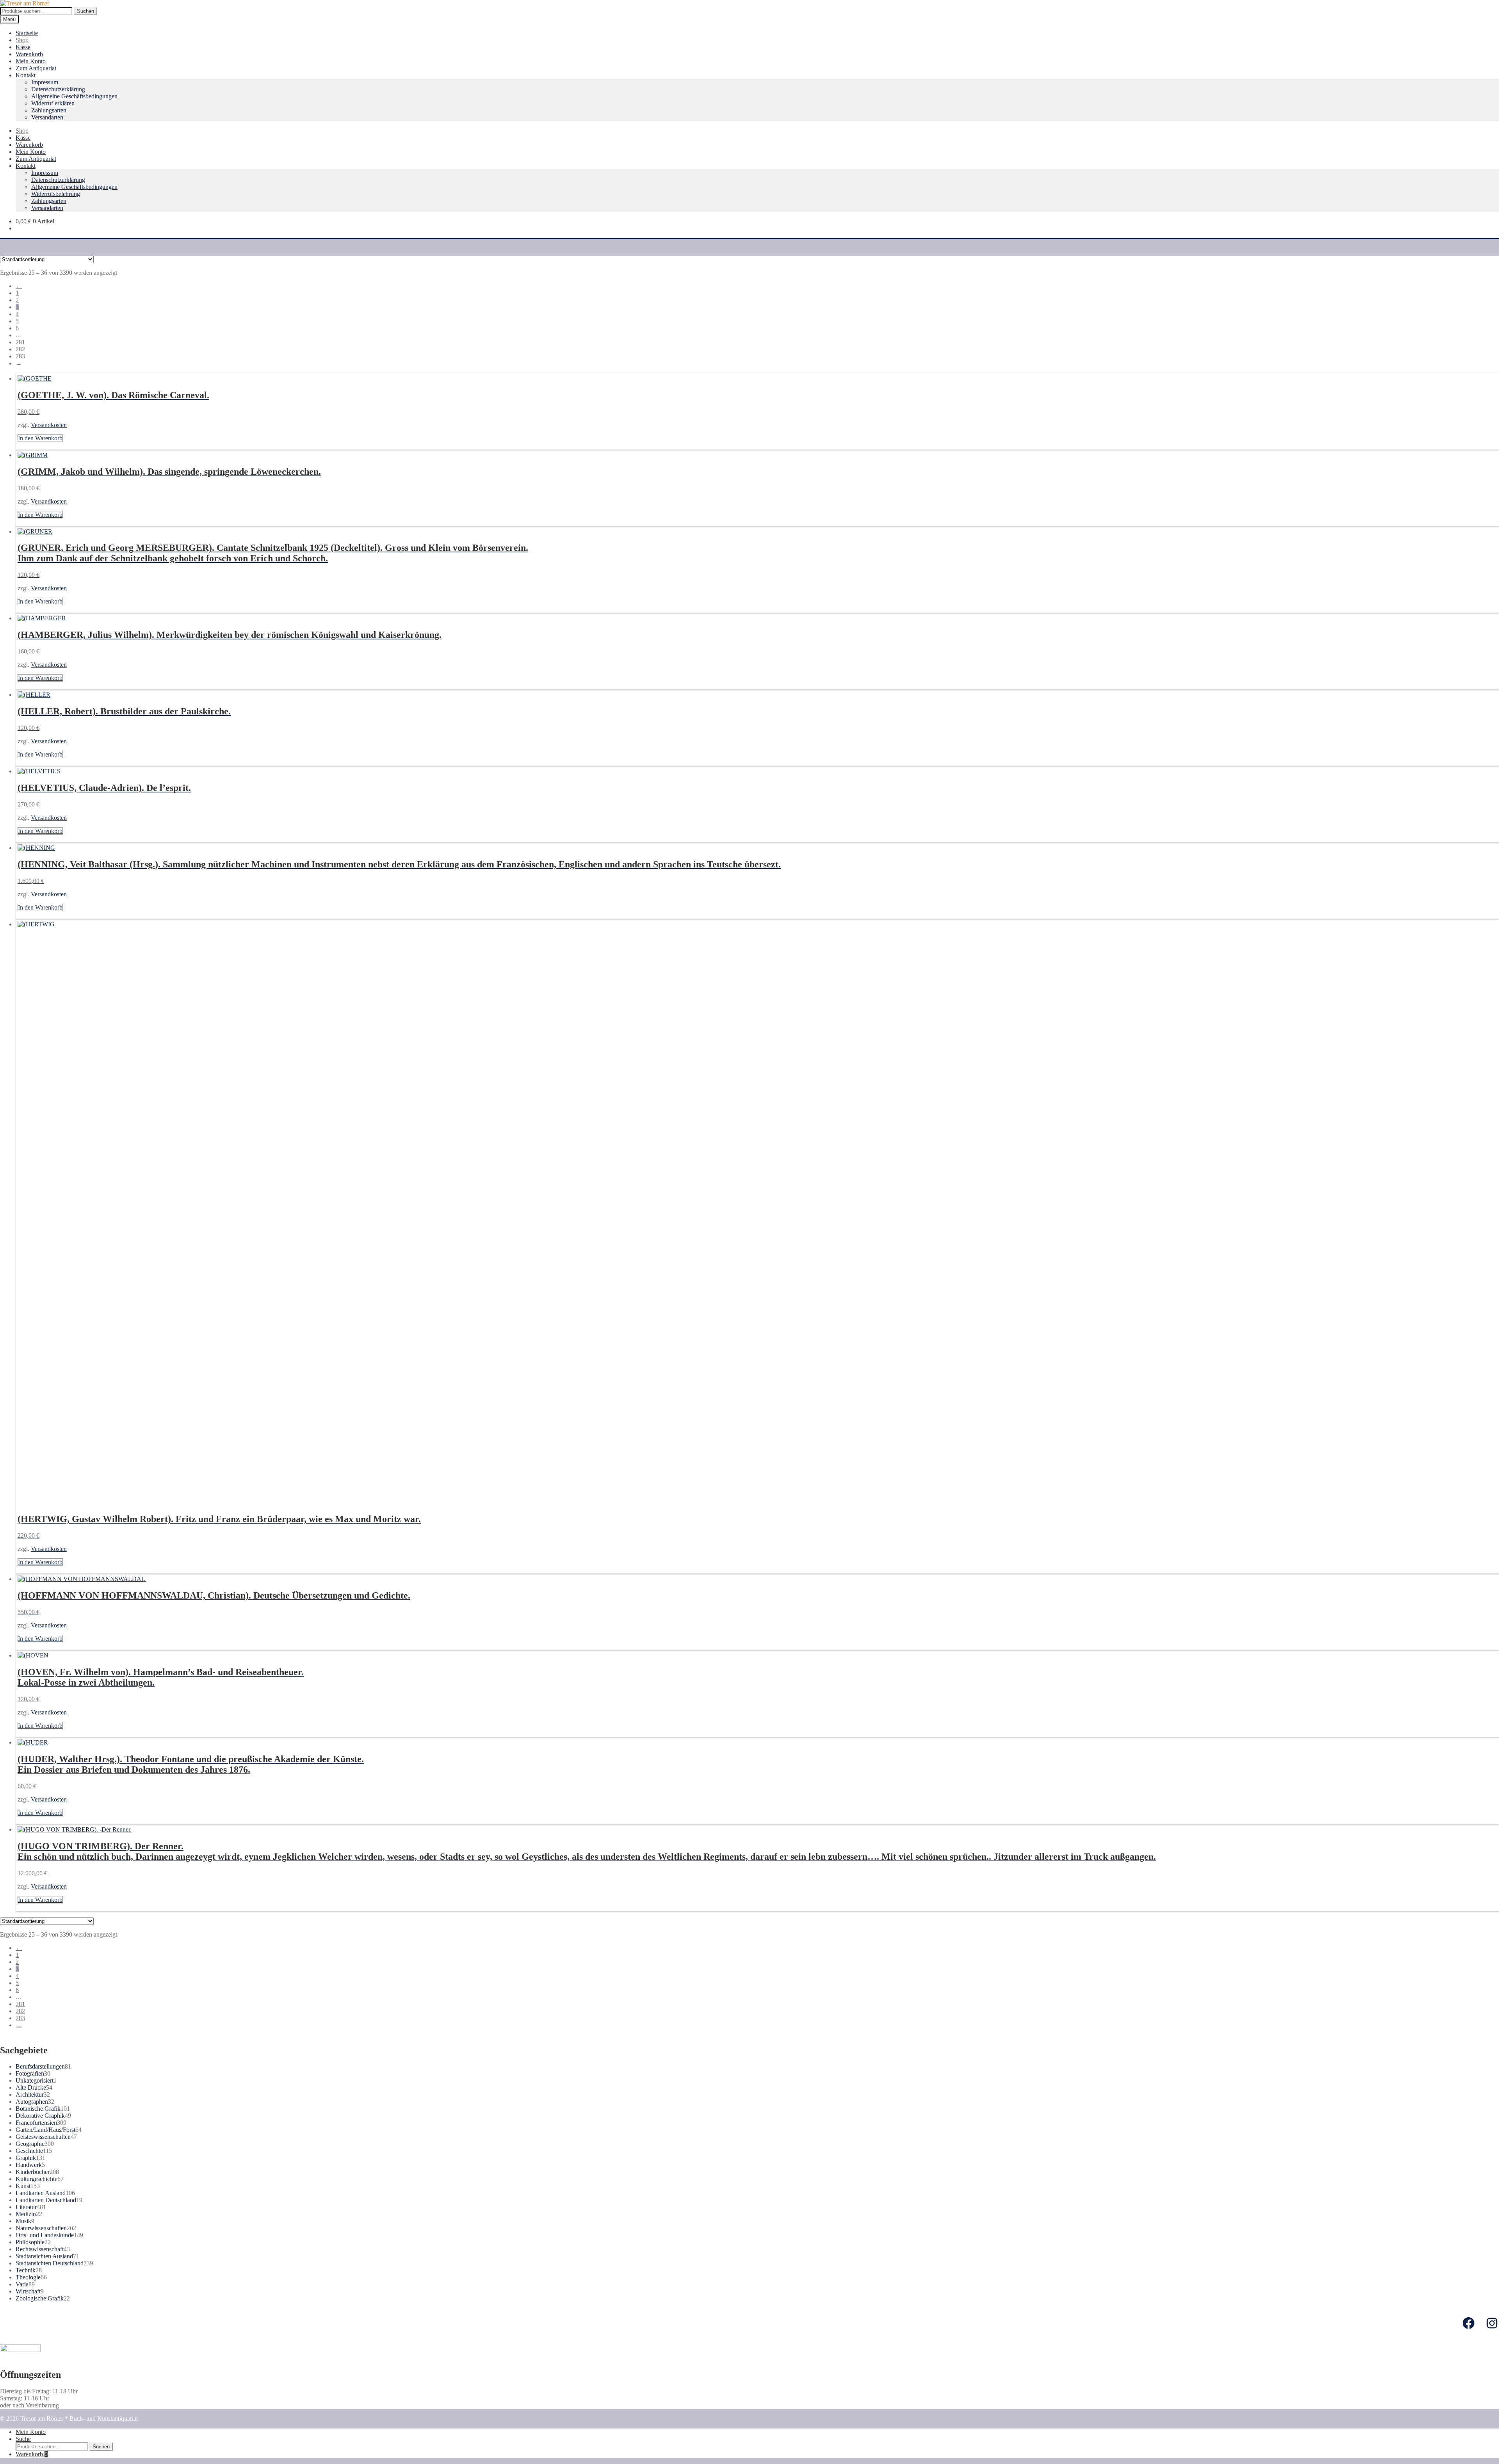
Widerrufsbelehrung (56, 194)
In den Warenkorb (40, 438)
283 (20, 356)
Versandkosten (49, 425)
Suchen (85, 11)
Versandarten (47, 117)
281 (20, 342)
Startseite (27, 33)
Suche (23, 2439)
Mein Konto (31, 61)
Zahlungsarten (49, 110)
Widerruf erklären (53, 103)
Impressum (45, 82)
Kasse (23, 47)
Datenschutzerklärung (58, 89)
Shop (22, 40)
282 (20, 349)
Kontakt (26, 75)
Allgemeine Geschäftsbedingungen (74, 96)
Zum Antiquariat (36, 68)
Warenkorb (29, 54)
